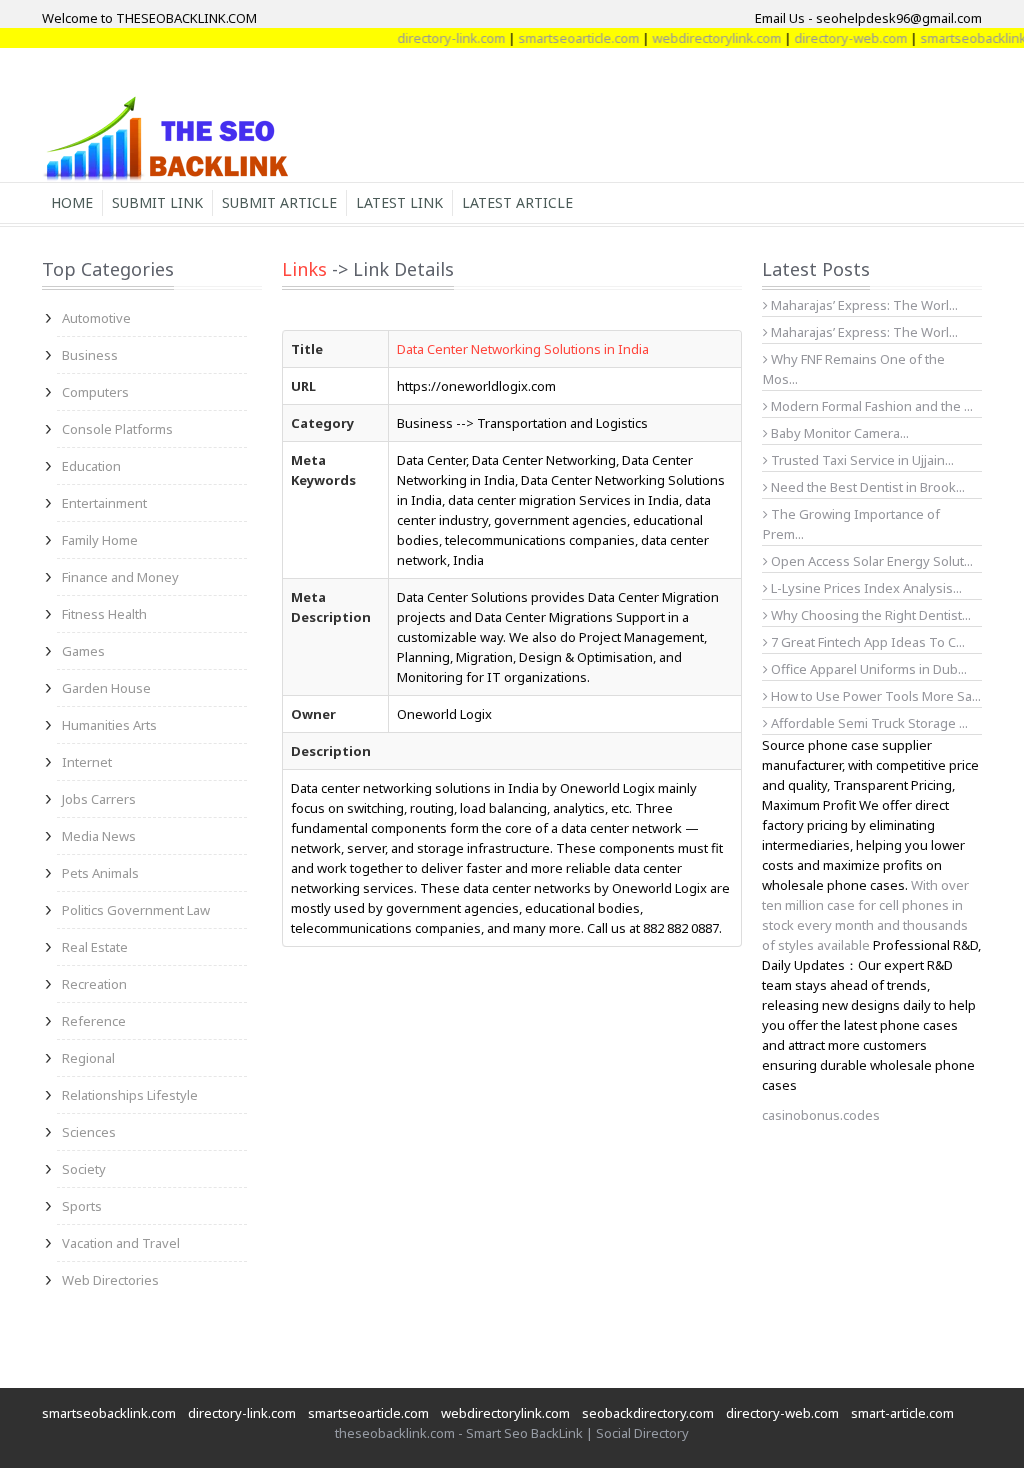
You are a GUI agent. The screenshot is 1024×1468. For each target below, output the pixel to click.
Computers (95, 392)
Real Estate (95, 947)
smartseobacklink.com (109, 1413)
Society (84, 1169)
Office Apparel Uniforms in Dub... (867, 669)
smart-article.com (902, 1413)
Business (90, 355)
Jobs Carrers (99, 799)
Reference (94, 1021)
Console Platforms (117, 429)
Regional (88, 1058)
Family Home (100, 540)
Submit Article (279, 202)
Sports (82, 1206)
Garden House (106, 688)
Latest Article (517, 202)
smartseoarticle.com (562, 38)
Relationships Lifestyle (130, 1095)
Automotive (96, 318)
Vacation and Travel (121, 1243)
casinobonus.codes (821, 1115)
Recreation (94, 984)
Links (304, 269)
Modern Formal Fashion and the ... (870, 406)
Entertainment (104, 503)
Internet (87, 762)
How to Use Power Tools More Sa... (874, 696)
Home (72, 202)
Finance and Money (120, 577)
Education (91, 466)
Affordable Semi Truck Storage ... (868, 723)
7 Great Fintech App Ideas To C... (866, 642)
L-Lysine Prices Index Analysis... (865, 588)
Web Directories (110, 1280)
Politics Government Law (136, 910)
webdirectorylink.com (700, 38)
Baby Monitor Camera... (838, 433)
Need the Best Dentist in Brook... (866, 487)
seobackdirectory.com (648, 1413)
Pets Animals (100, 873)
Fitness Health (104, 614)
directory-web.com (834, 38)
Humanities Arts (109, 725)
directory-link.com (435, 38)
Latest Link (399, 202)
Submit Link (157, 202)
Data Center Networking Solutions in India (523, 349)
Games (83, 651)
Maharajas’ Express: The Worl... (863, 305)
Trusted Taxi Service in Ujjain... (861, 460)
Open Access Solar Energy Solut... (870, 561)
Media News (99, 836)
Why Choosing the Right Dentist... (869, 615)
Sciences (89, 1132)
